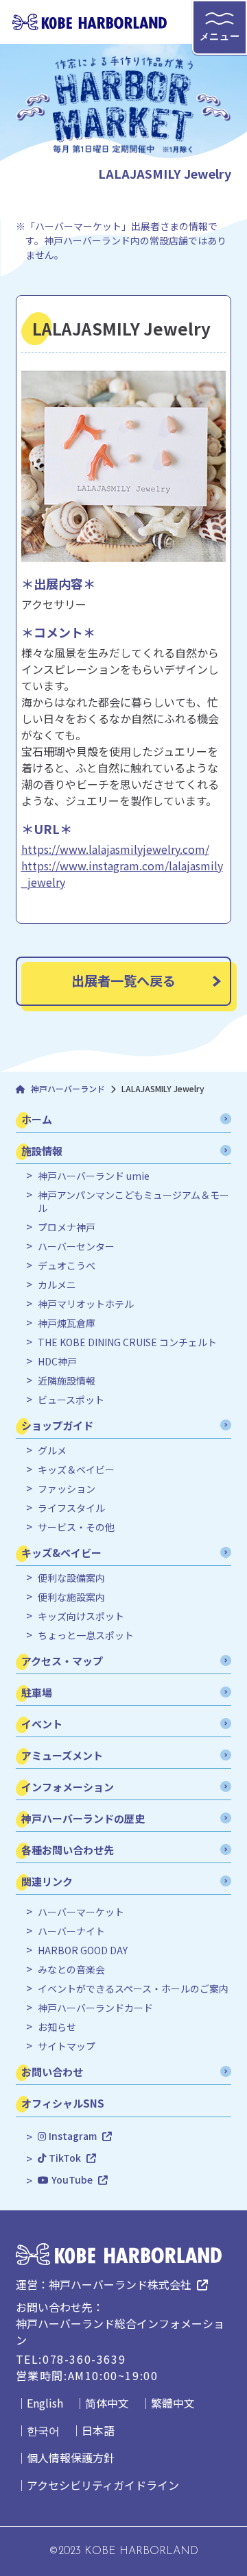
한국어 (43, 2430)
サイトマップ (67, 2046)
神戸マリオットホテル (86, 1304)
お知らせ (57, 2027)
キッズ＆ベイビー (76, 1470)
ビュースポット (71, 1400)
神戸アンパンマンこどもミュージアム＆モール (133, 1202)
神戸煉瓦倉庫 (67, 1323)
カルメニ (57, 1285)
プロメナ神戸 (67, 1227)
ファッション (67, 1489)
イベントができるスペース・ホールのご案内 (133, 1989)
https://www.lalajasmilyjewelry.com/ (115, 849)
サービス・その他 (76, 1527)
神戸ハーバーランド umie (94, 1176)
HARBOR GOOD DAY (83, 1950)
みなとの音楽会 (71, 1970)
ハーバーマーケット (81, 1912)
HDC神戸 (57, 1362)
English (45, 2403)
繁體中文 (173, 2403)
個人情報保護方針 (71, 2458)
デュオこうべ (67, 1266)
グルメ (52, 1451)
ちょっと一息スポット (86, 1636)
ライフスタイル (71, 1508)
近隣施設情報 (67, 1381)
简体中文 (107, 2403)
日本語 (98, 2430)
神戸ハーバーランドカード (95, 2008)
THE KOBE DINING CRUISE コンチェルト (127, 1342)
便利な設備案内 (71, 1578)
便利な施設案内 (71, 1597)
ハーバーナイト (71, 1931)
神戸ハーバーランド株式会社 (120, 2284)
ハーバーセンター (76, 1247)
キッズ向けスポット (81, 1616)
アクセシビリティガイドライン (103, 2485)
